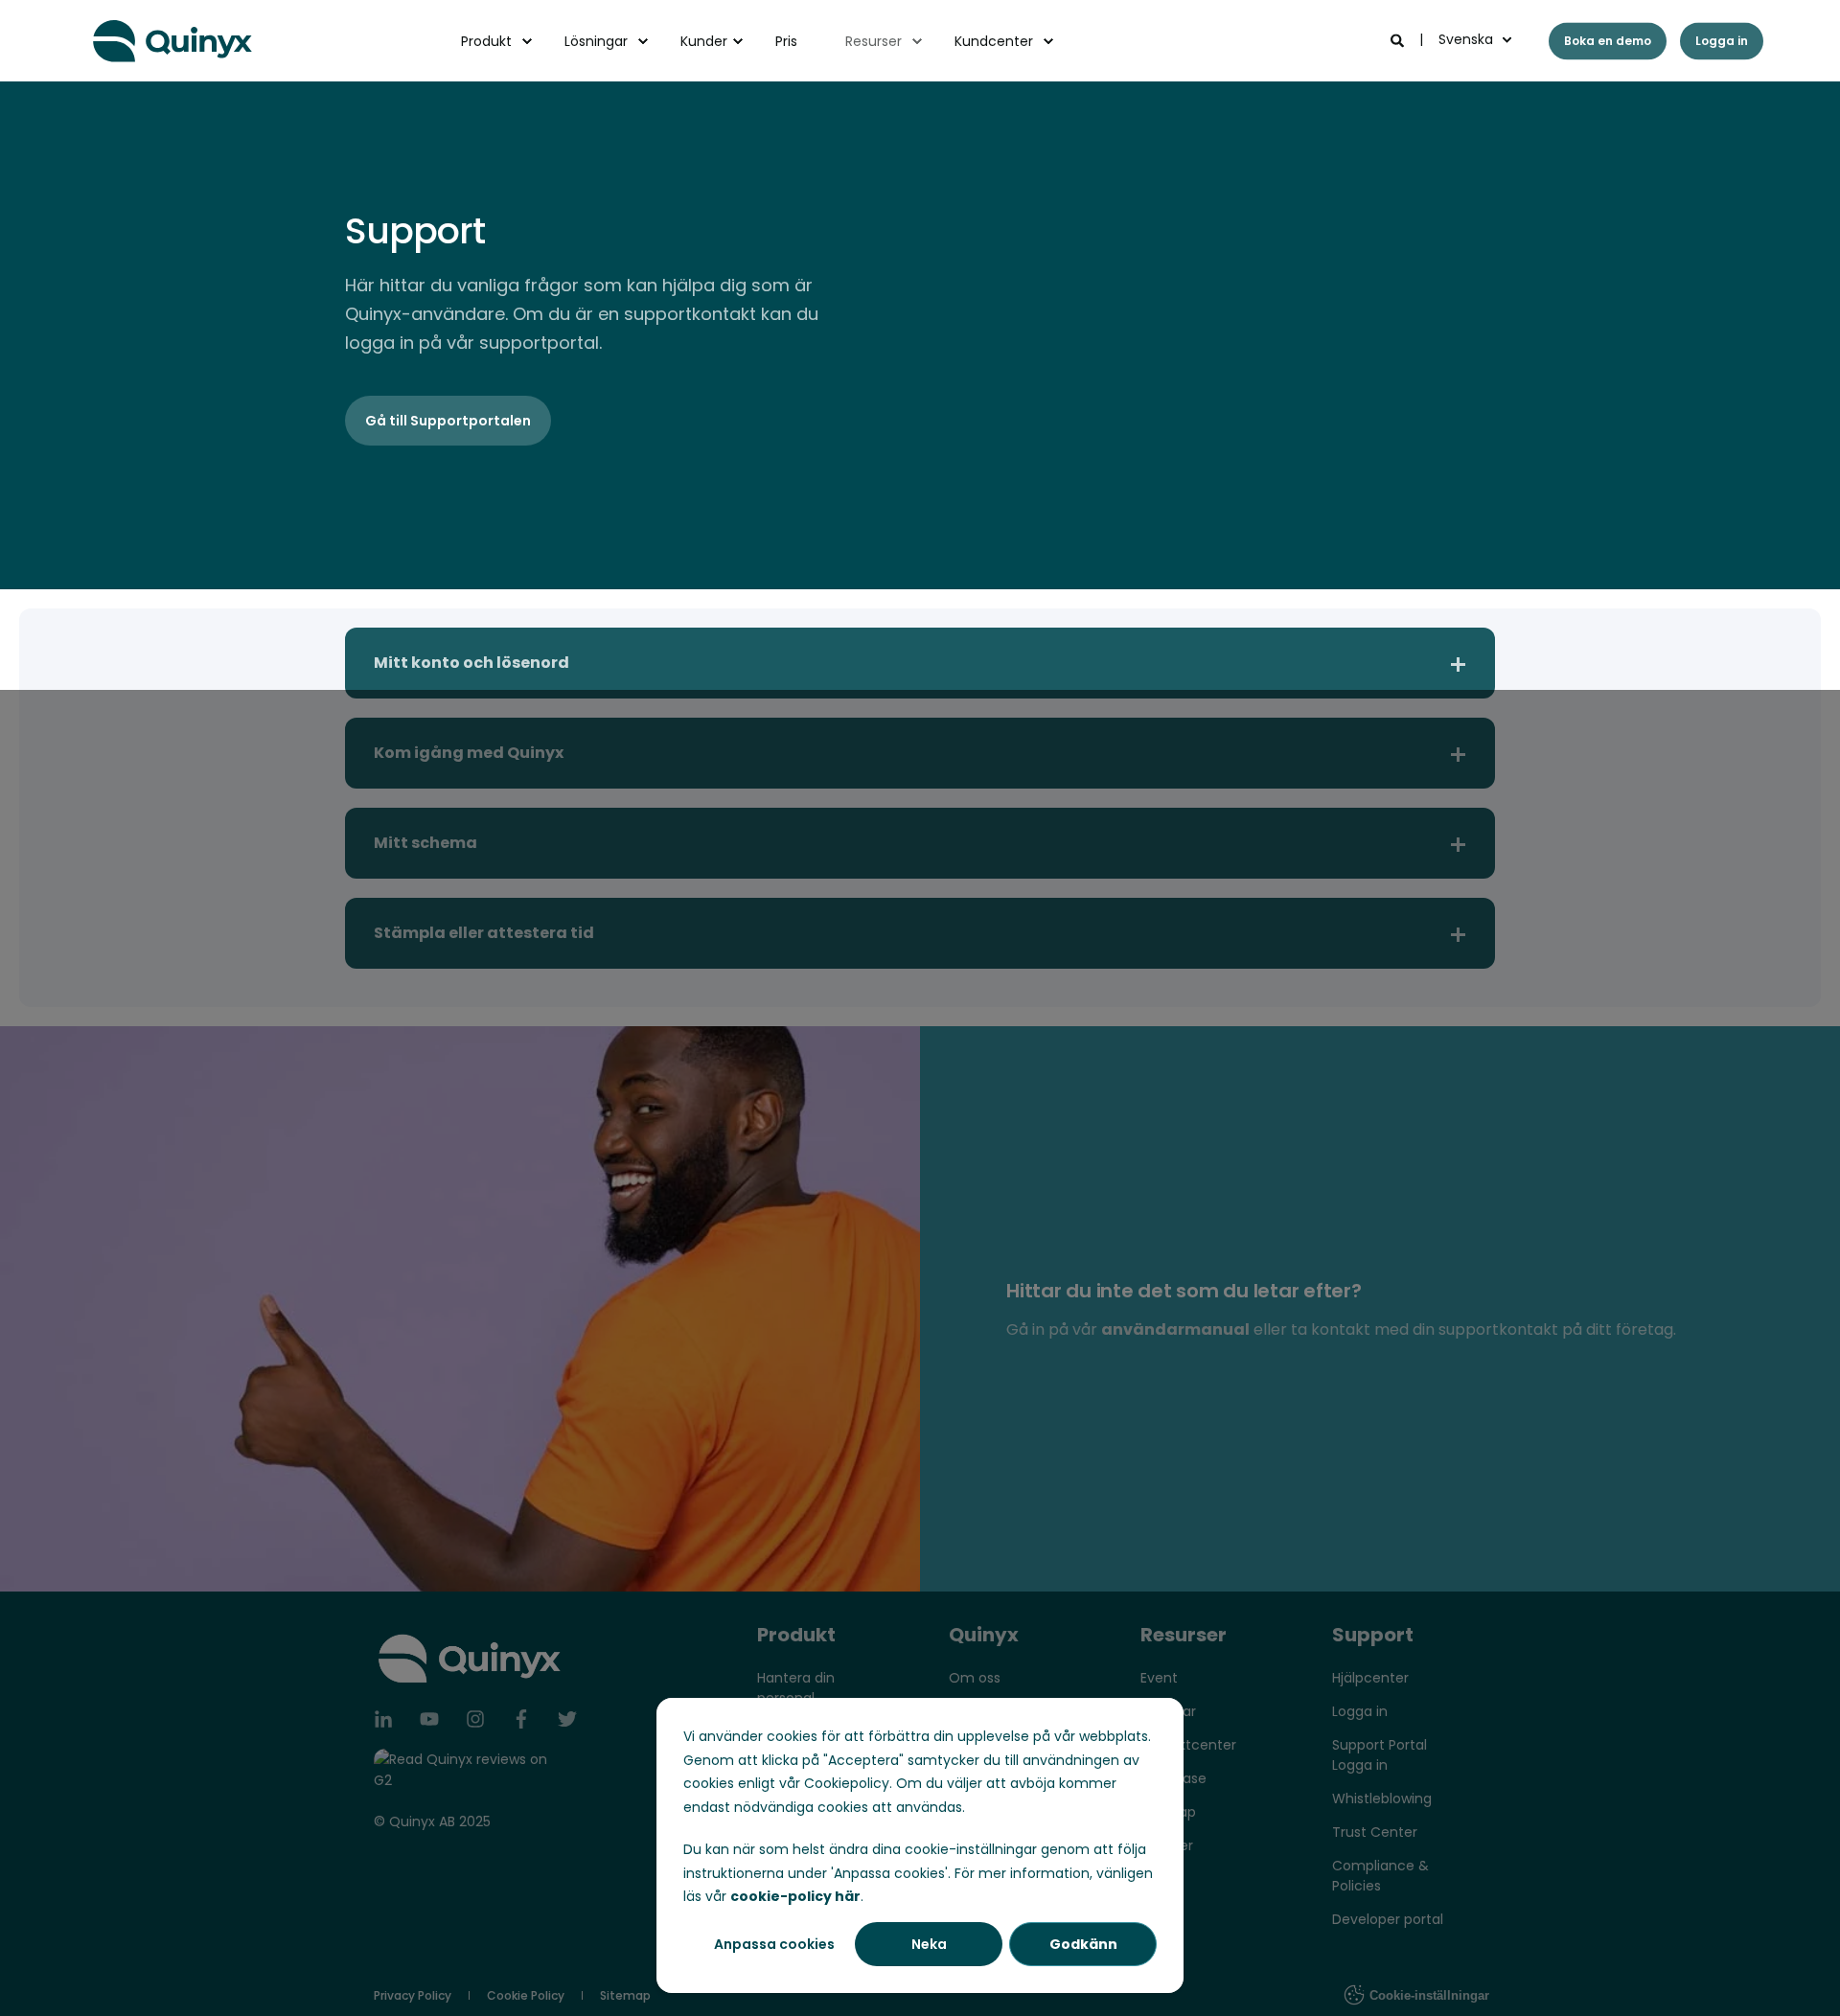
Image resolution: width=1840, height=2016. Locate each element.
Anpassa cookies (774, 1944)
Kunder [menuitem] (704, 41)
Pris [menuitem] (786, 41)
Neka (929, 1944)
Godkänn (1083, 1944)
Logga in (1722, 41)
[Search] (1399, 39)
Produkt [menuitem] (486, 41)
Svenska (1466, 39)
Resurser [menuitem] (874, 41)
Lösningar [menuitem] (596, 41)
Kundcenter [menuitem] (994, 41)
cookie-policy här (795, 1896)
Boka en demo (1608, 41)
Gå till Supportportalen (448, 421)
